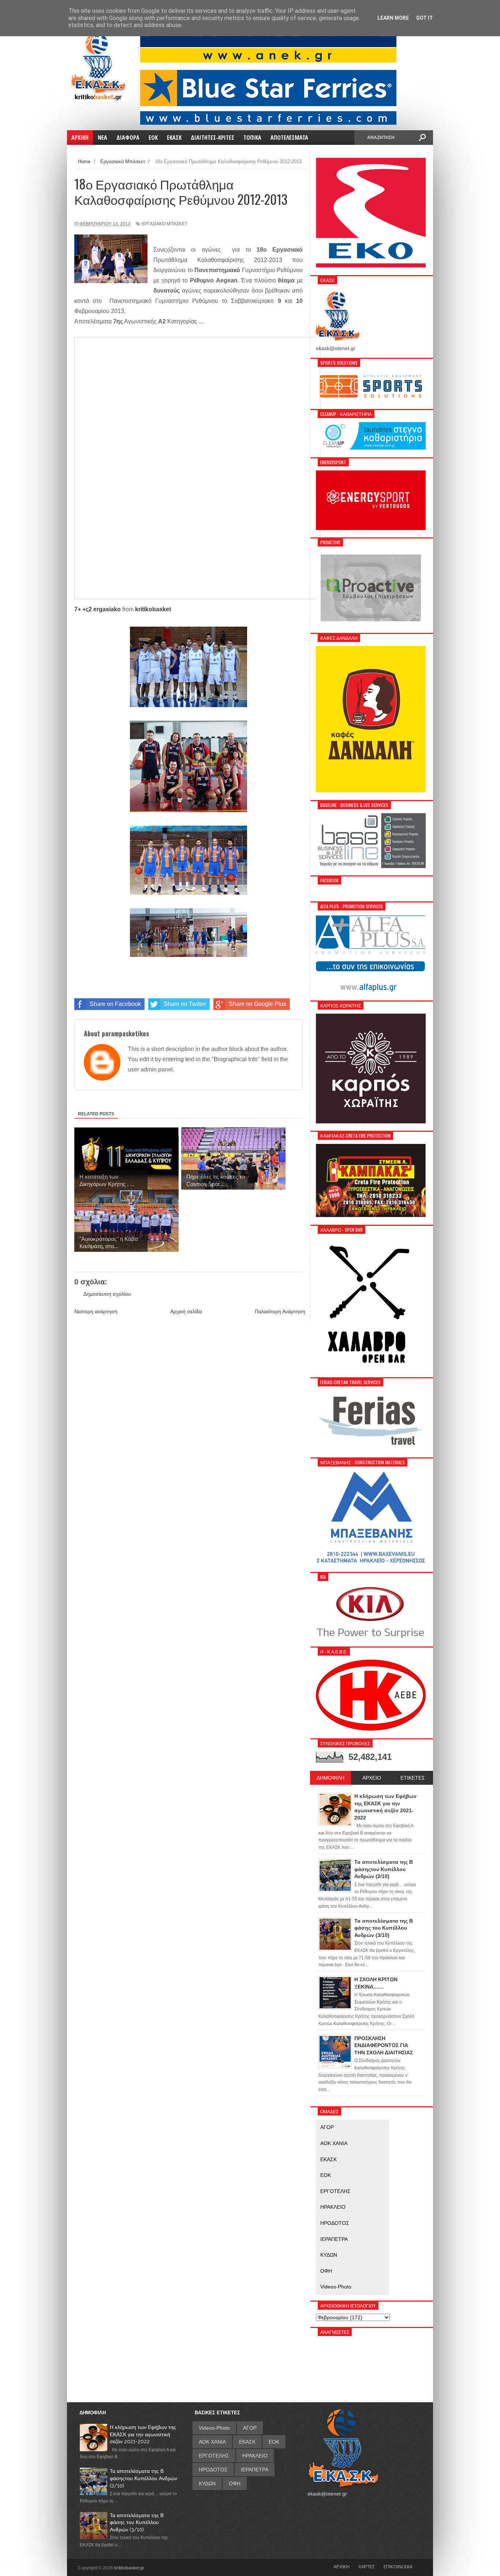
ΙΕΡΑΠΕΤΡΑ (334, 2239)
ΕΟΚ (326, 2175)
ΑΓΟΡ (327, 2127)
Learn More (393, 18)
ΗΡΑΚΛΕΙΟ (333, 2207)
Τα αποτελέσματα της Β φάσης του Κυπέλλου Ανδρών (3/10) (137, 2522)
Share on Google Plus (258, 1004)
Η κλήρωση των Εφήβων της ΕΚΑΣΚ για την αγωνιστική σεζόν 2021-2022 (143, 2434)
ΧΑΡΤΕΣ (367, 2566)
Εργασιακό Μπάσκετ (165, 224)
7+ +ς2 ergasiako (98, 609)
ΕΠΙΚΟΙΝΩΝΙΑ (398, 2566)
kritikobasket (153, 609)
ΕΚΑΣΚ (329, 2159)
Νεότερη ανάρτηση (96, 1311)
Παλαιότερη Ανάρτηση (280, 1311)
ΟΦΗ (326, 2271)
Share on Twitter (185, 1004)
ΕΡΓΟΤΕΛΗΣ (335, 2191)
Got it (425, 18)
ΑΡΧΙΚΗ (342, 2566)
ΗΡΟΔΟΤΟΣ (335, 2223)
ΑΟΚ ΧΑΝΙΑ (334, 2143)
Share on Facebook (115, 1004)
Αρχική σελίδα (186, 1311)
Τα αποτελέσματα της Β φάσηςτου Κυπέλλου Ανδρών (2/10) (143, 2478)
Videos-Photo (336, 2287)
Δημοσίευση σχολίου (107, 1294)
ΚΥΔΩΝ (329, 2255)
